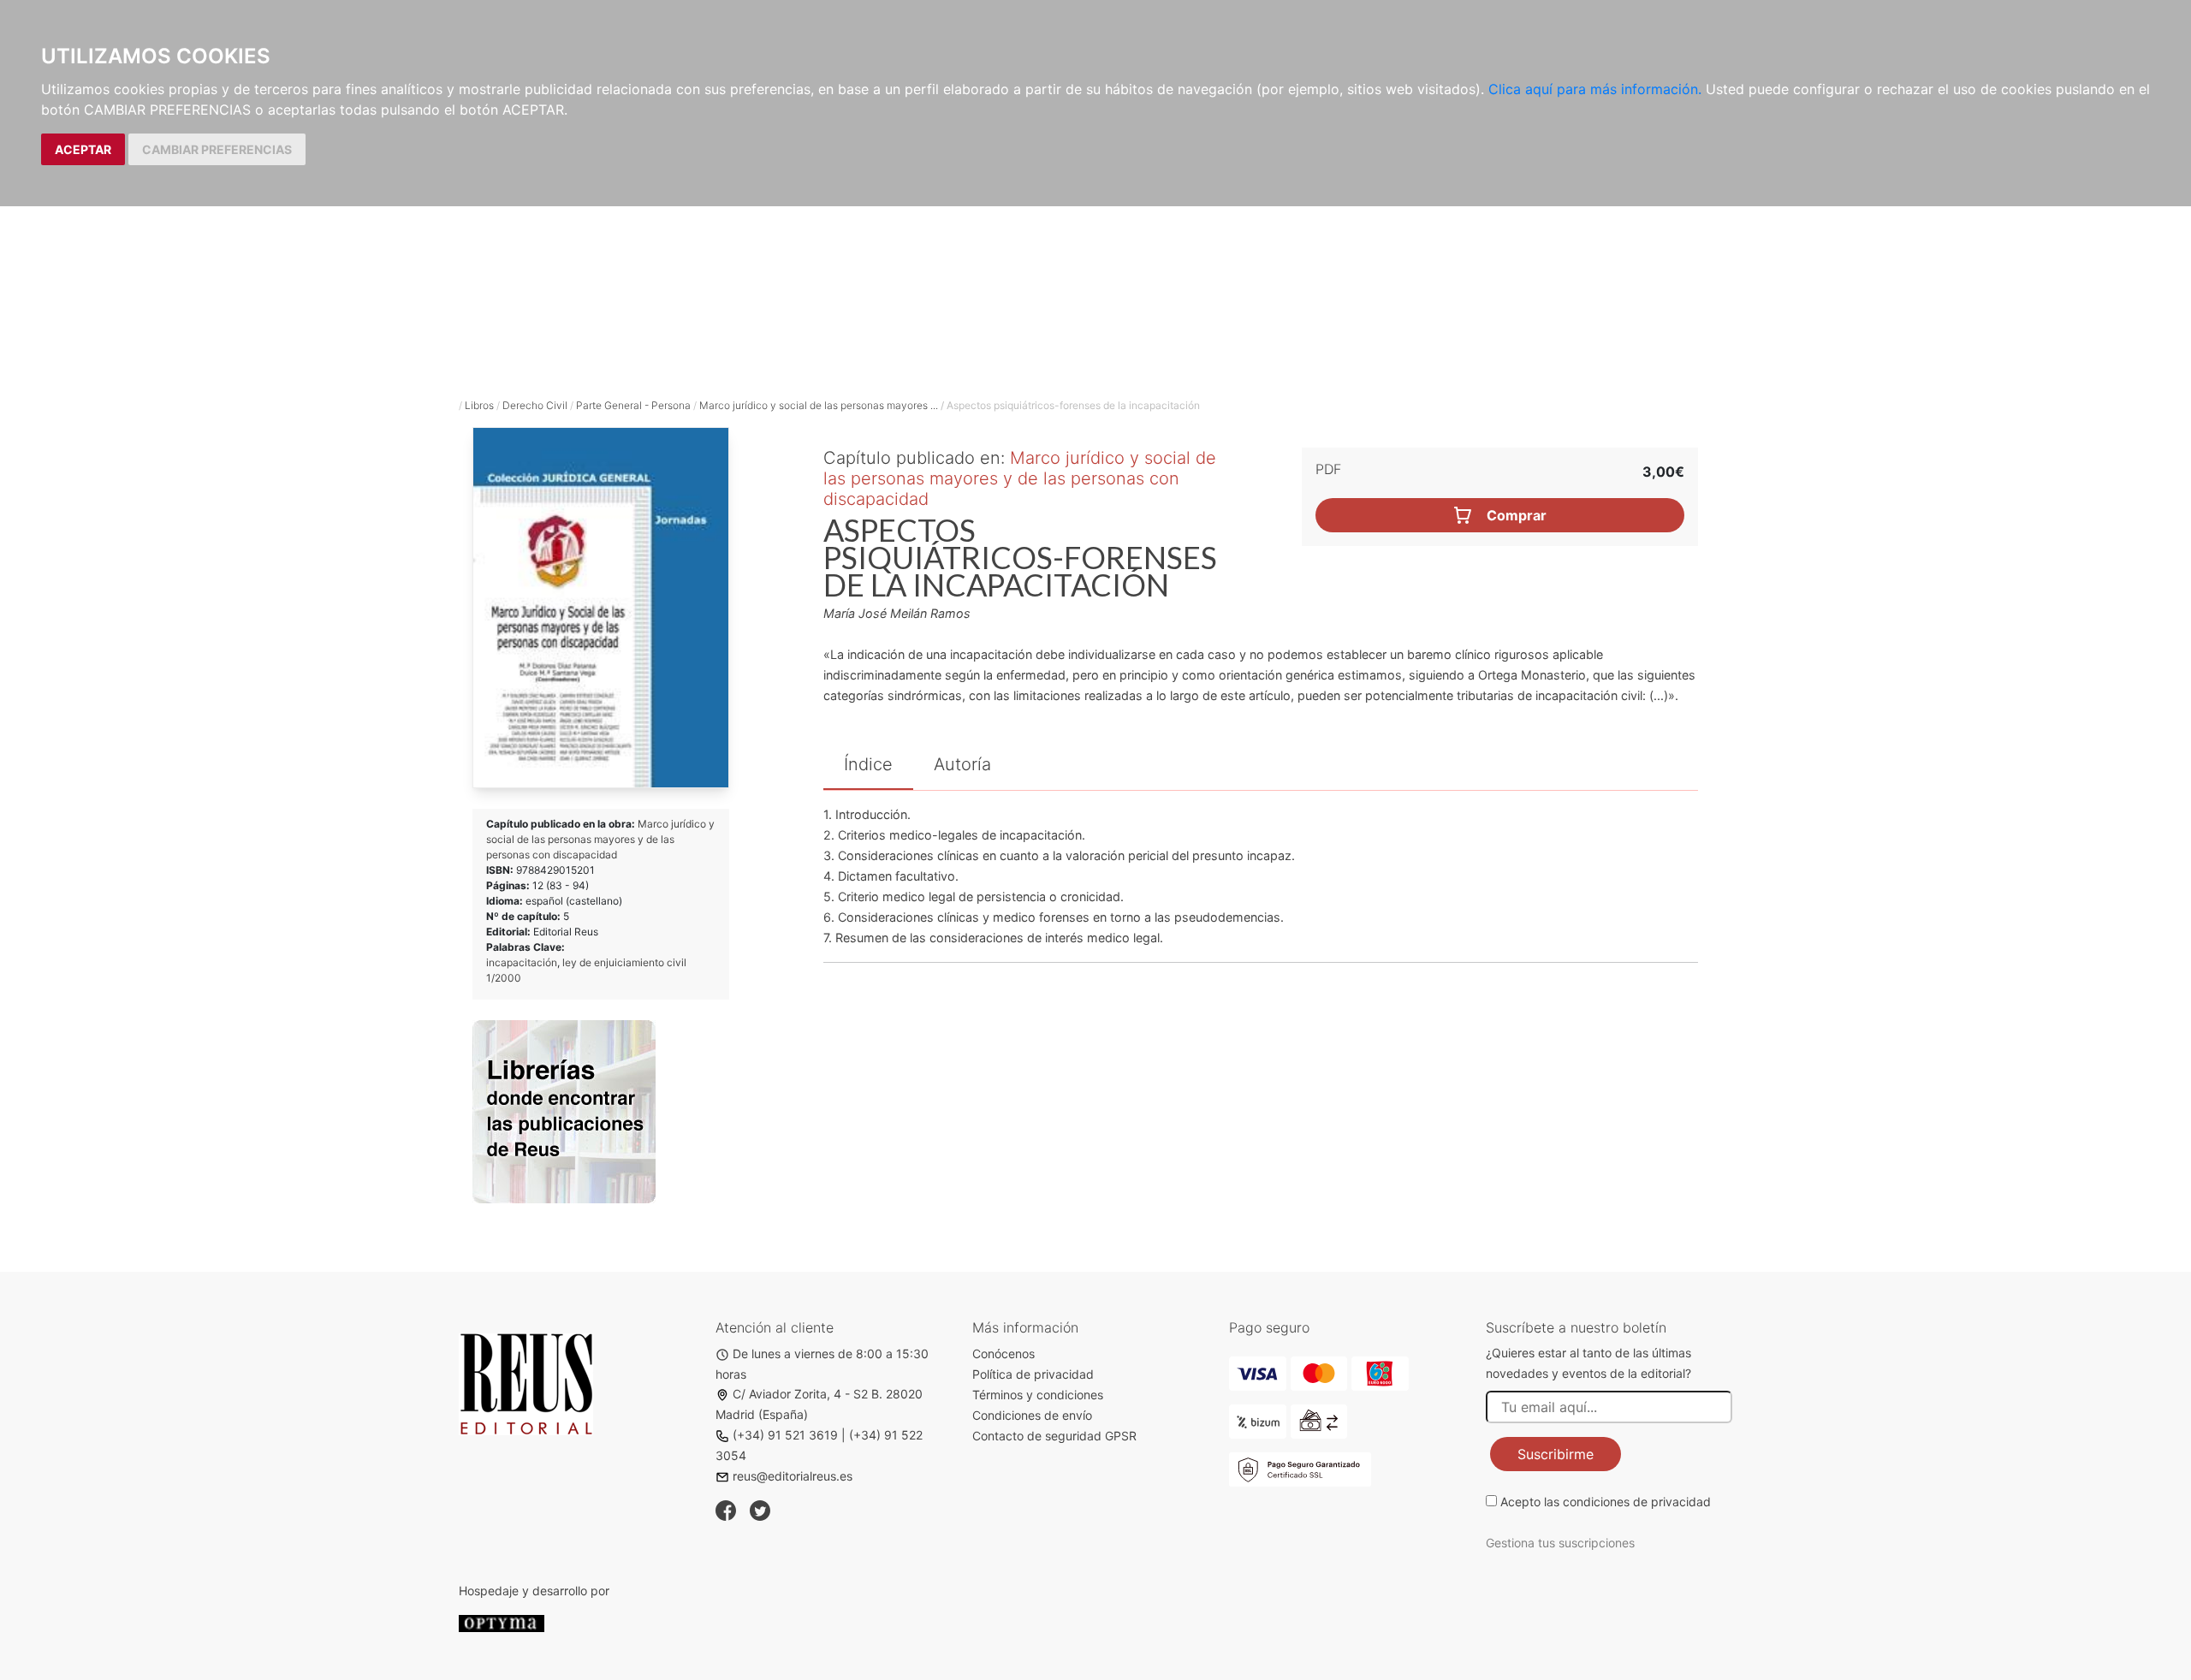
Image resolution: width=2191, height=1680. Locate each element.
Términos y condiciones (1038, 1395)
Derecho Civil (535, 405)
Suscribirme (1556, 1454)
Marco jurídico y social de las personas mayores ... (819, 405)
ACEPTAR (83, 149)
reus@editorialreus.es (793, 1476)
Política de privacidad (1033, 1374)
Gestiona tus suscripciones (1560, 1543)
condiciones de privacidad (1637, 1502)
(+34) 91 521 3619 (785, 1435)
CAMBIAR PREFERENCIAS (217, 149)
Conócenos (1003, 1353)
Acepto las (1606, 1502)
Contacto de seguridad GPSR (1054, 1436)
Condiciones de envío (1032, 1415)
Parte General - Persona (633, 405)
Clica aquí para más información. (1595, 89)
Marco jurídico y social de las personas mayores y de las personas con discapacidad (600, 839)
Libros (479, 405)
